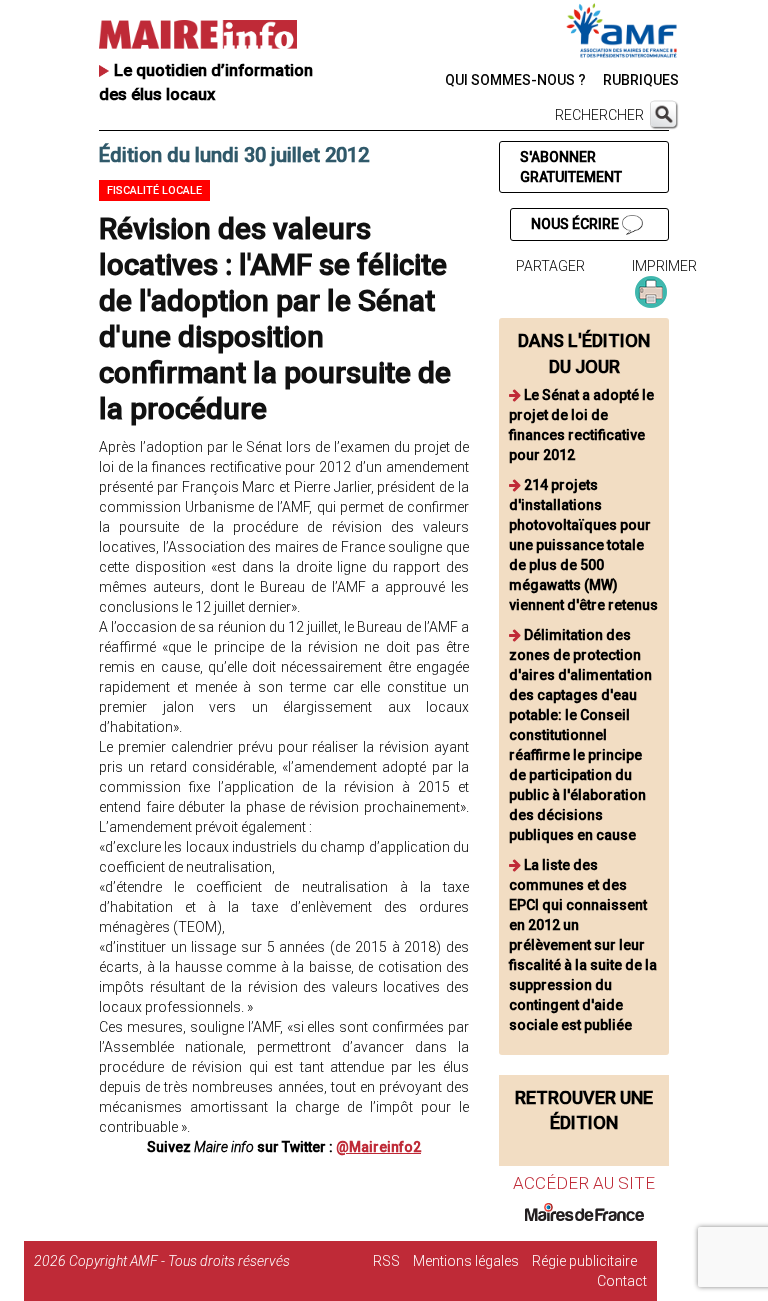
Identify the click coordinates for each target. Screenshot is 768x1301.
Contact (622, 1281)
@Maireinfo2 (378, 1147)
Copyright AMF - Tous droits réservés (179, 1261)
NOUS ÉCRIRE (576, 224)
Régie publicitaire (584, 1261)
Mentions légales (466, 1261)
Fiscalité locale (154, 190)
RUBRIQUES (641, 80)
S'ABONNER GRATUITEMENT (571, 167)
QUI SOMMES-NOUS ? (515, 80)
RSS (386, 1261)
